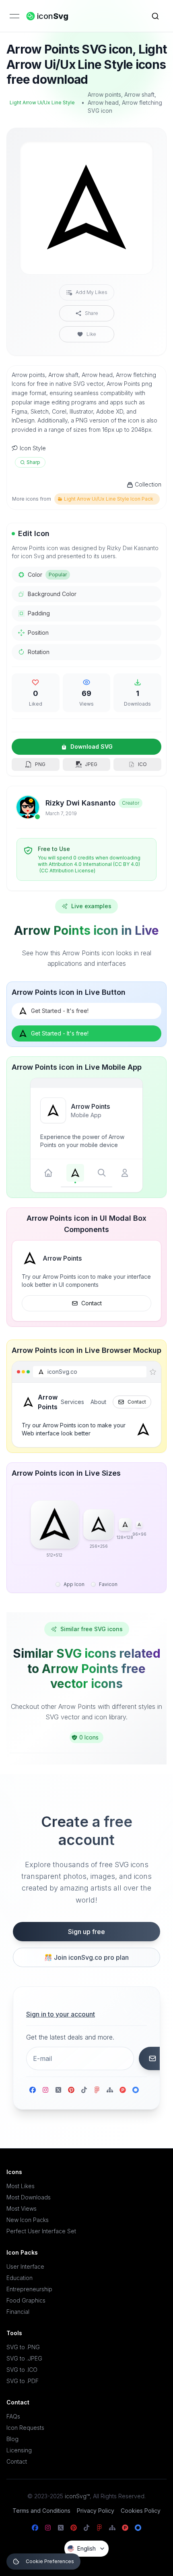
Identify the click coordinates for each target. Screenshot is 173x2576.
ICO (142, 764)
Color (47, 575)
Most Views (22, 2208)
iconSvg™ (77, 2496)
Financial (18, 2312)
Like (91, 334)
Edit (137, 154)
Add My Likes (92, 292)
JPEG (91, 764)
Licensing (19, 2450)
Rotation (39, 652)
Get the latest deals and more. (70, 2037)
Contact (92, 1303)
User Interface (25, 2266)
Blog (12, 2439)
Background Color (52, 594)
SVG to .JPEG (24, 2358)
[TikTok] (84, 2090)
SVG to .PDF (23, 2381)
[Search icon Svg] (155, 16)
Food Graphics (26, 2300)
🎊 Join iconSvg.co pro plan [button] (86, 1957)
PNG (40, 764)
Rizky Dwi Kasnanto (80, 803)
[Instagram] (45, 2090)
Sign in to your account (61, 2014)
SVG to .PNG (23, 2347)
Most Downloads (29, 2197)
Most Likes (21, 2186)
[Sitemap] (110, 2090)
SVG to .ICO (22, 2370)
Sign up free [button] (86, 1932)
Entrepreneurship (29, 2289)
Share (92, 313)
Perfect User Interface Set (41, 2231)
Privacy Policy (96, 2511)
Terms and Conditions (41, 2511)
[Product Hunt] (123, 2090)
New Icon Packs (28, 2220)
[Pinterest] (71, 2090)
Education (20, 2278)
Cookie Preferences (50, 2561)
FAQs (13, 2416)
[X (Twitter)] (58, 2090)
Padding (39, 613)
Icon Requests (25, 2428)
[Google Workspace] (136, 2090)
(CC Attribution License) (67, 871)
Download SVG (92, 747)
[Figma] (97, 2090)
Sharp (33, 462)
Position (38, 633)
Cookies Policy (141, 2511)
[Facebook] (33, 2090)
